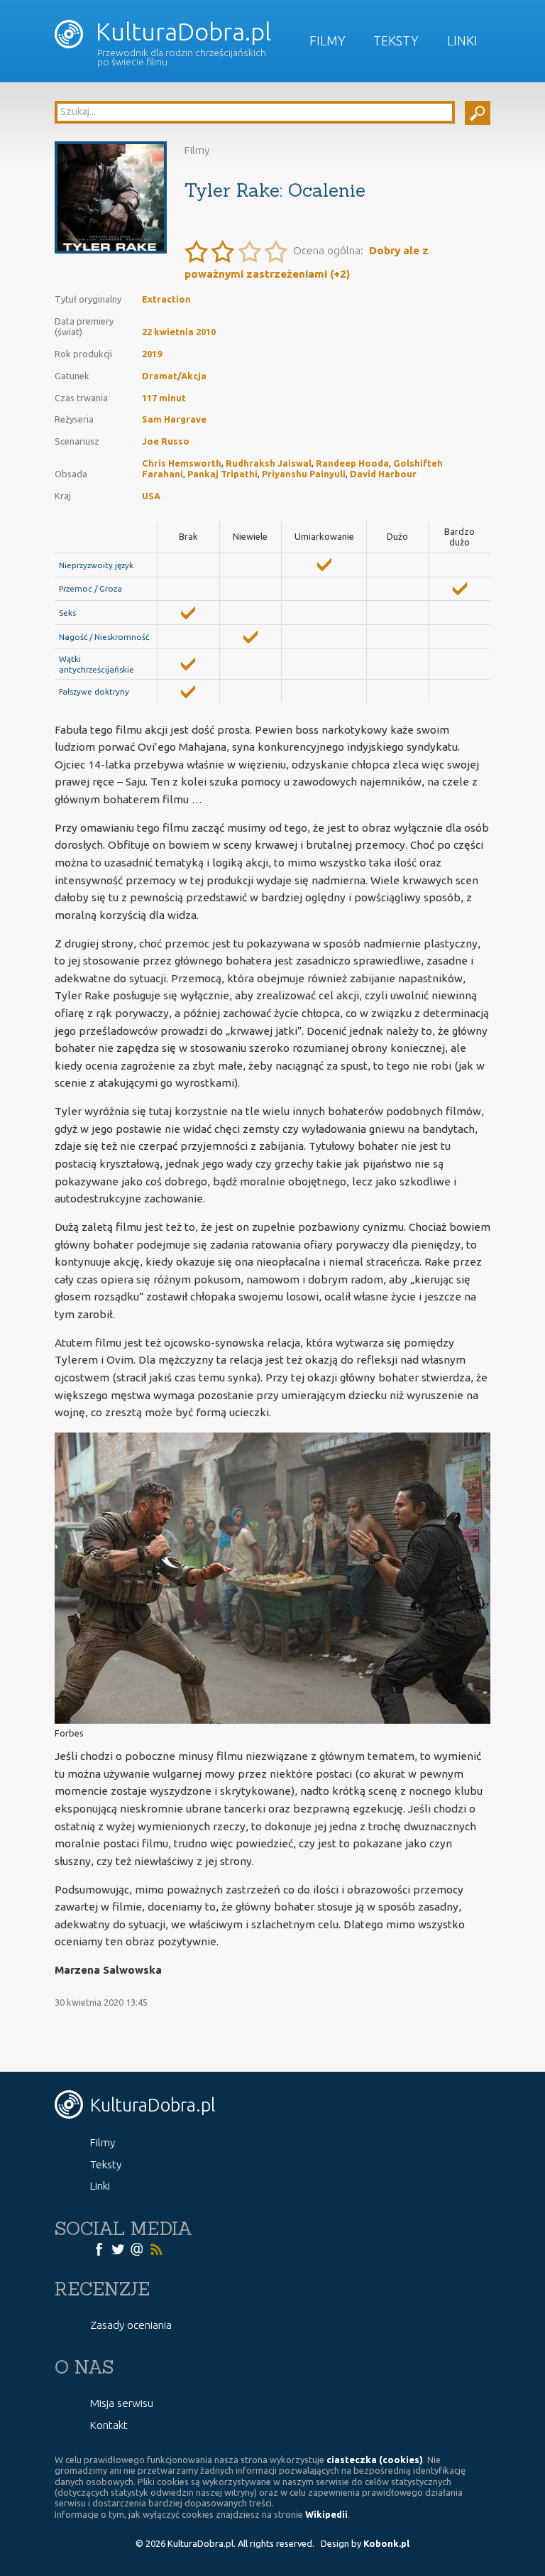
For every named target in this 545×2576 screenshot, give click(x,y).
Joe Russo (166, 441)
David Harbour (383, 474)
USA (151, 496)
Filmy (327, 40)
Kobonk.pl (386, 2543)
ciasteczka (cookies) (375, 2460)
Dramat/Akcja (174, 376)
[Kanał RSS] (156, 2249)
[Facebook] (99, 2249)
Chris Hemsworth (182, 463)
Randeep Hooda (352, 463)
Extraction (166, 299)
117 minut (164, 398)
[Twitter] (118, 2249)
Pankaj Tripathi (222, 474)
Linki (462, 40)
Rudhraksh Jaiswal (269, 463)
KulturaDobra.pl (181, 32)
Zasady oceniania (131, 2325)
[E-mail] (137, 2249)
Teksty (396, 40)
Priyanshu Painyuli (304, 474)
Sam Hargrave (174, 419)
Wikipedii (326, 2514)
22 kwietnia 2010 (179, 332)
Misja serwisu (122, 2403)
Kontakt (109, 2425)
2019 (152, 354)
